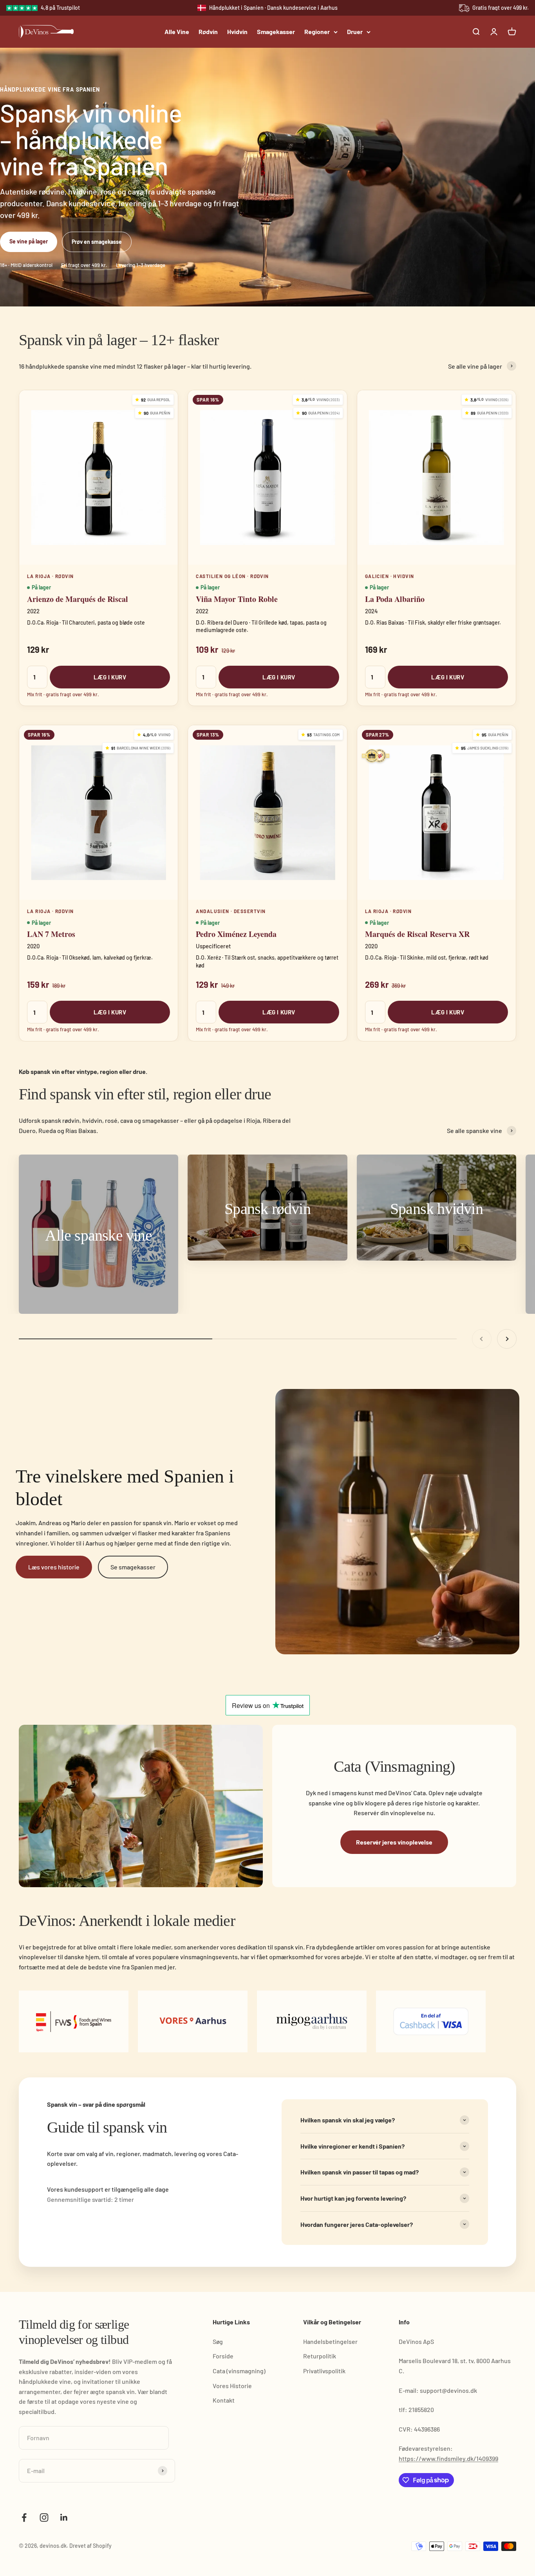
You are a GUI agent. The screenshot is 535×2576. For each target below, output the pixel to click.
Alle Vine (177, 32)
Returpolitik (320, 2356)
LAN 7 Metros (51, 934)
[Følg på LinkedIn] (64, 2517)
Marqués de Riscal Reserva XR (417, 934)
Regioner (317, 32)
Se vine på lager (29, 241)
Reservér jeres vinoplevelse (394, 1842)
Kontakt (224, 2400)
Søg (218, 2341)
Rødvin (208, 32)
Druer (355, 32)
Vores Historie (232, 2386)
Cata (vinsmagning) (239, 2371)
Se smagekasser (133, 1567)
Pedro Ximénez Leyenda (236, 934)
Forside (223, 2356)
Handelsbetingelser (330, 2341)
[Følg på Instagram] (44, 2517)
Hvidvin (237, 32)
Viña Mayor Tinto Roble (237, 599)
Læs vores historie (54, 1567)
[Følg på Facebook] (24, 2517)
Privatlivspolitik (324, 2371)
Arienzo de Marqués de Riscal (78, 599)
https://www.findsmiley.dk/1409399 (448, 2458)
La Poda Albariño (395, 599)
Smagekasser (276, 32)
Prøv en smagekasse (97, 242)
